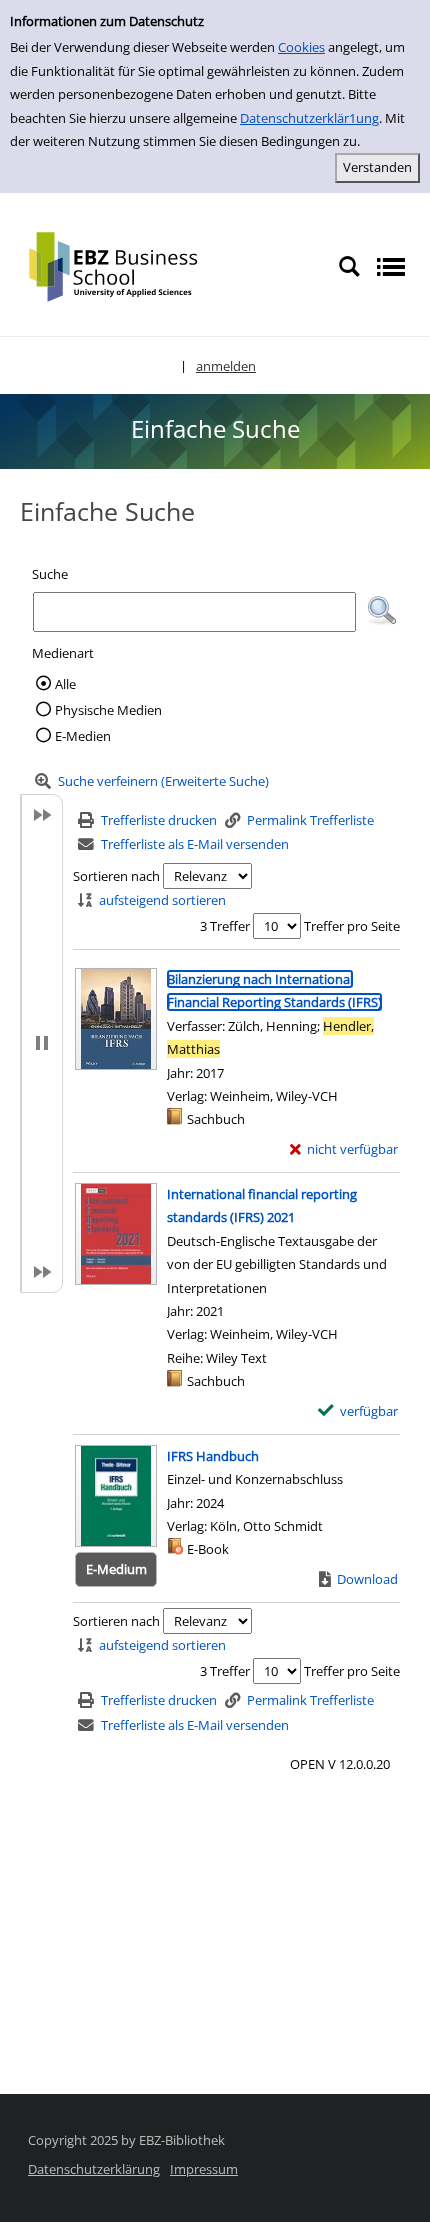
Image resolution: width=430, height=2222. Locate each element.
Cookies (301, 47)
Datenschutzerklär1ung (309, 118)
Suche (50, 574)
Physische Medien (108, 710)
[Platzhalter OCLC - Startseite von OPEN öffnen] (127, 265)
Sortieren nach (116, 876)
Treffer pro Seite (352, 926)
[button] (382, 611)
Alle (65, 684)
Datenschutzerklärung (94, 2169)
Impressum (204, 2169)
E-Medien (83, 736)
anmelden (226, 366)
